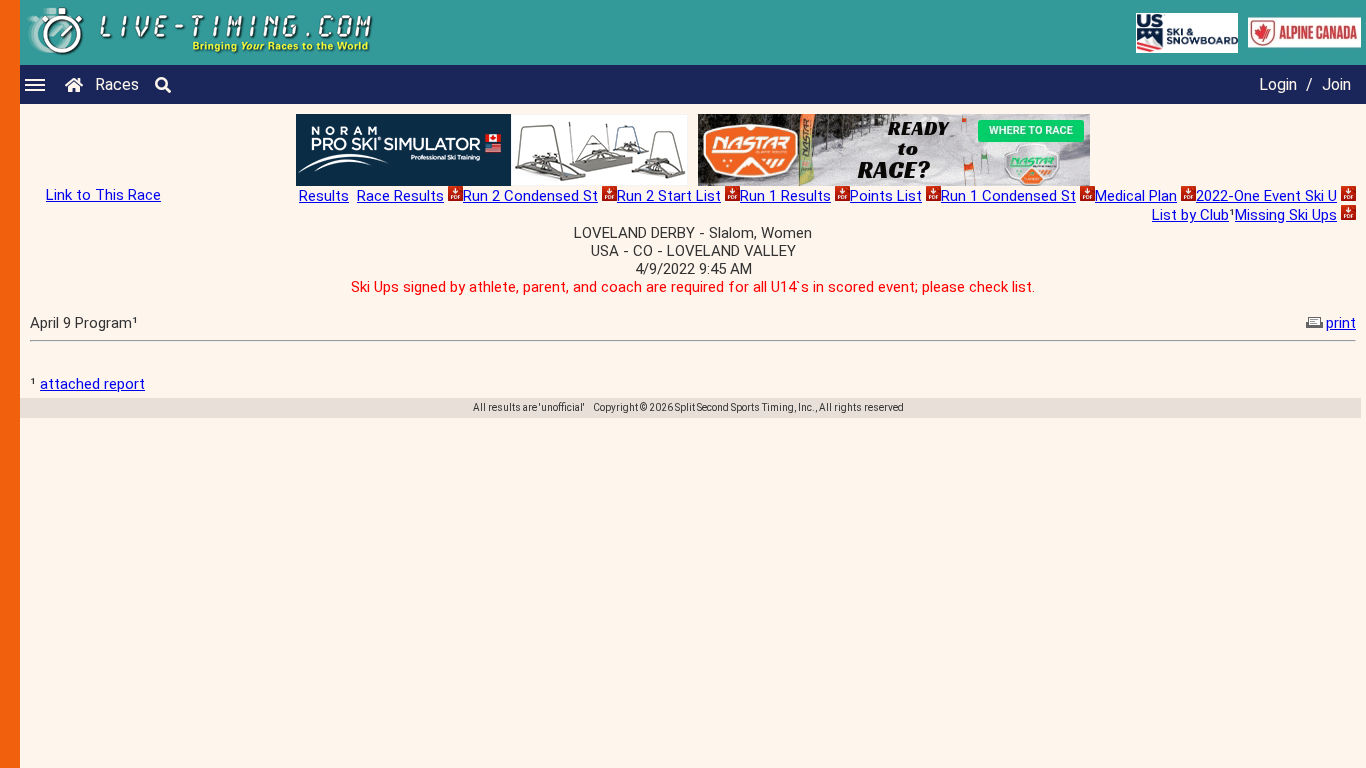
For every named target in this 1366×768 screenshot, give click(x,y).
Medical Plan (1136, 196)
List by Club (1190, 215)
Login (1278, 84)
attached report (92, 384)
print (1341, 323)
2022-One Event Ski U (1266, 196)
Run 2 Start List (669, 196)
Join (1336, 84)
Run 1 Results (785, 196)
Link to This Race (103, 195)
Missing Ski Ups (1286, 215)
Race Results (400, 196)
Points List (886, 196)
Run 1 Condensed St (1008, 196)
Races (117, 84)
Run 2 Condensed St (530, 196)
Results (324, 196)
